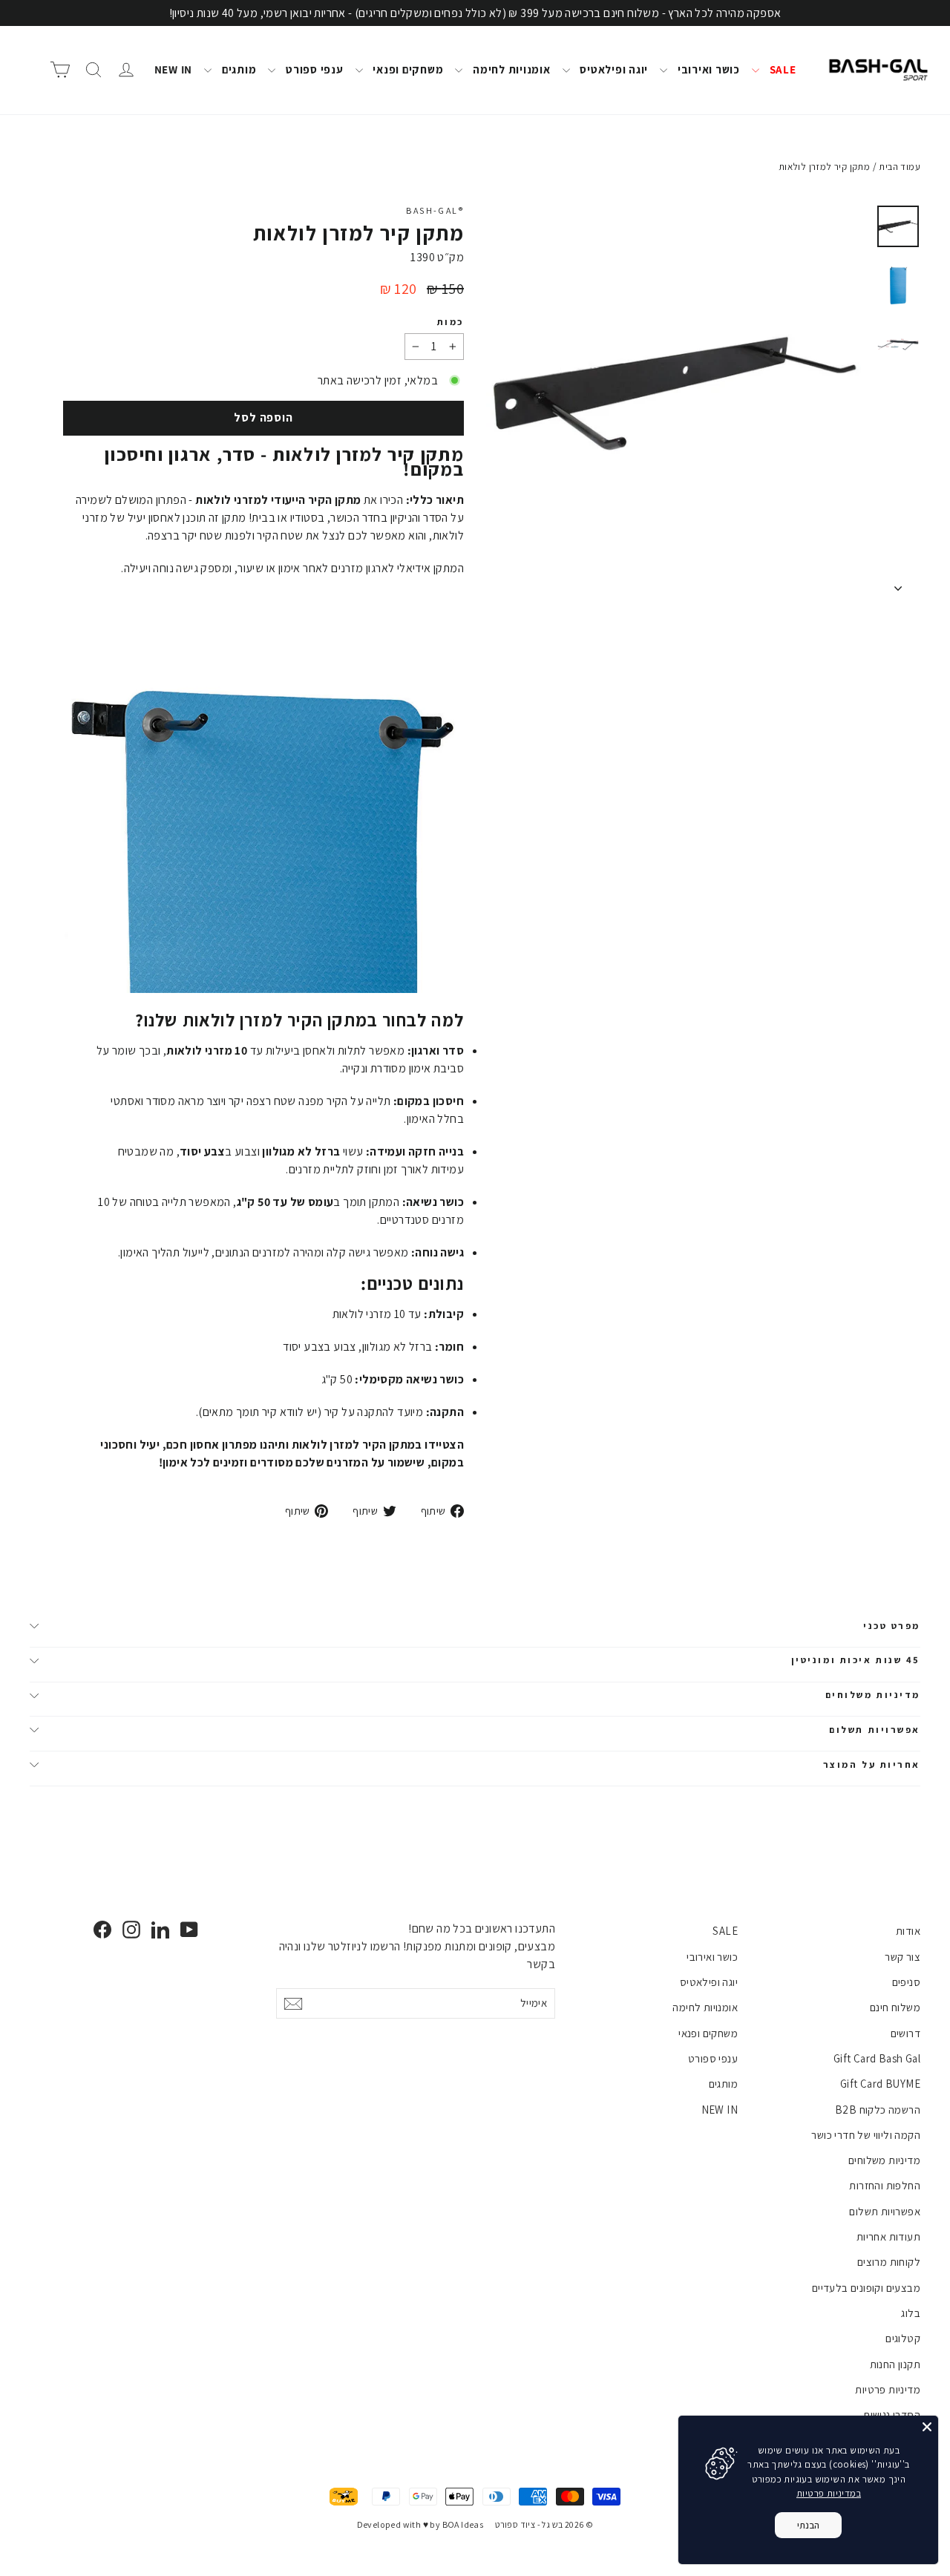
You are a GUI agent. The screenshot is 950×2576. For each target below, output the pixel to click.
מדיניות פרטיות (888, 2389)
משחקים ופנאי (407, 69)
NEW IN (174, 69)
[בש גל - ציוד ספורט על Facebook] (102, 1929)
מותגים (237, 69)
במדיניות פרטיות (829, 2493)
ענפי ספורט (313, 69)
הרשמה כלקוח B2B (878, 2110)
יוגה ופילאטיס (613, 69)
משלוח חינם (895, 2007)
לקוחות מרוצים (889, 2262)
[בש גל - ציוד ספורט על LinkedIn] (160, 1929)
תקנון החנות (895, 2364)
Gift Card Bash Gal (877, 2058)
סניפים (906, 1982)
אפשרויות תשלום (875, 1730)
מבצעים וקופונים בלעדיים (866, 2288)
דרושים (905, 2033)
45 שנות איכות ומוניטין (856, 1660)
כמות (451, 322)
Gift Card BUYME (880, 2084)
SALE (782, 69)
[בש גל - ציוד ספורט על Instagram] (131, 1929)
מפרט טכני (892, 1626)
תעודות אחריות (888, 2236)
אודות (908, 1931)
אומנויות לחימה (510, 69)
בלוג (911, 2313)
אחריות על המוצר (872, 1764)
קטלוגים (903, 2338)
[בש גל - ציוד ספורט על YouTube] (189, 1929)
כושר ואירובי (707, 69)
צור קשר (902, 1957)
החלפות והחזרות (885, 2185)
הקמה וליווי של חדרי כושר (866, 2135)
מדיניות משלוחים (873, 1695)
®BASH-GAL (435, 210)
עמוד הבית (900, 167)
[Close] (927, 2427)
